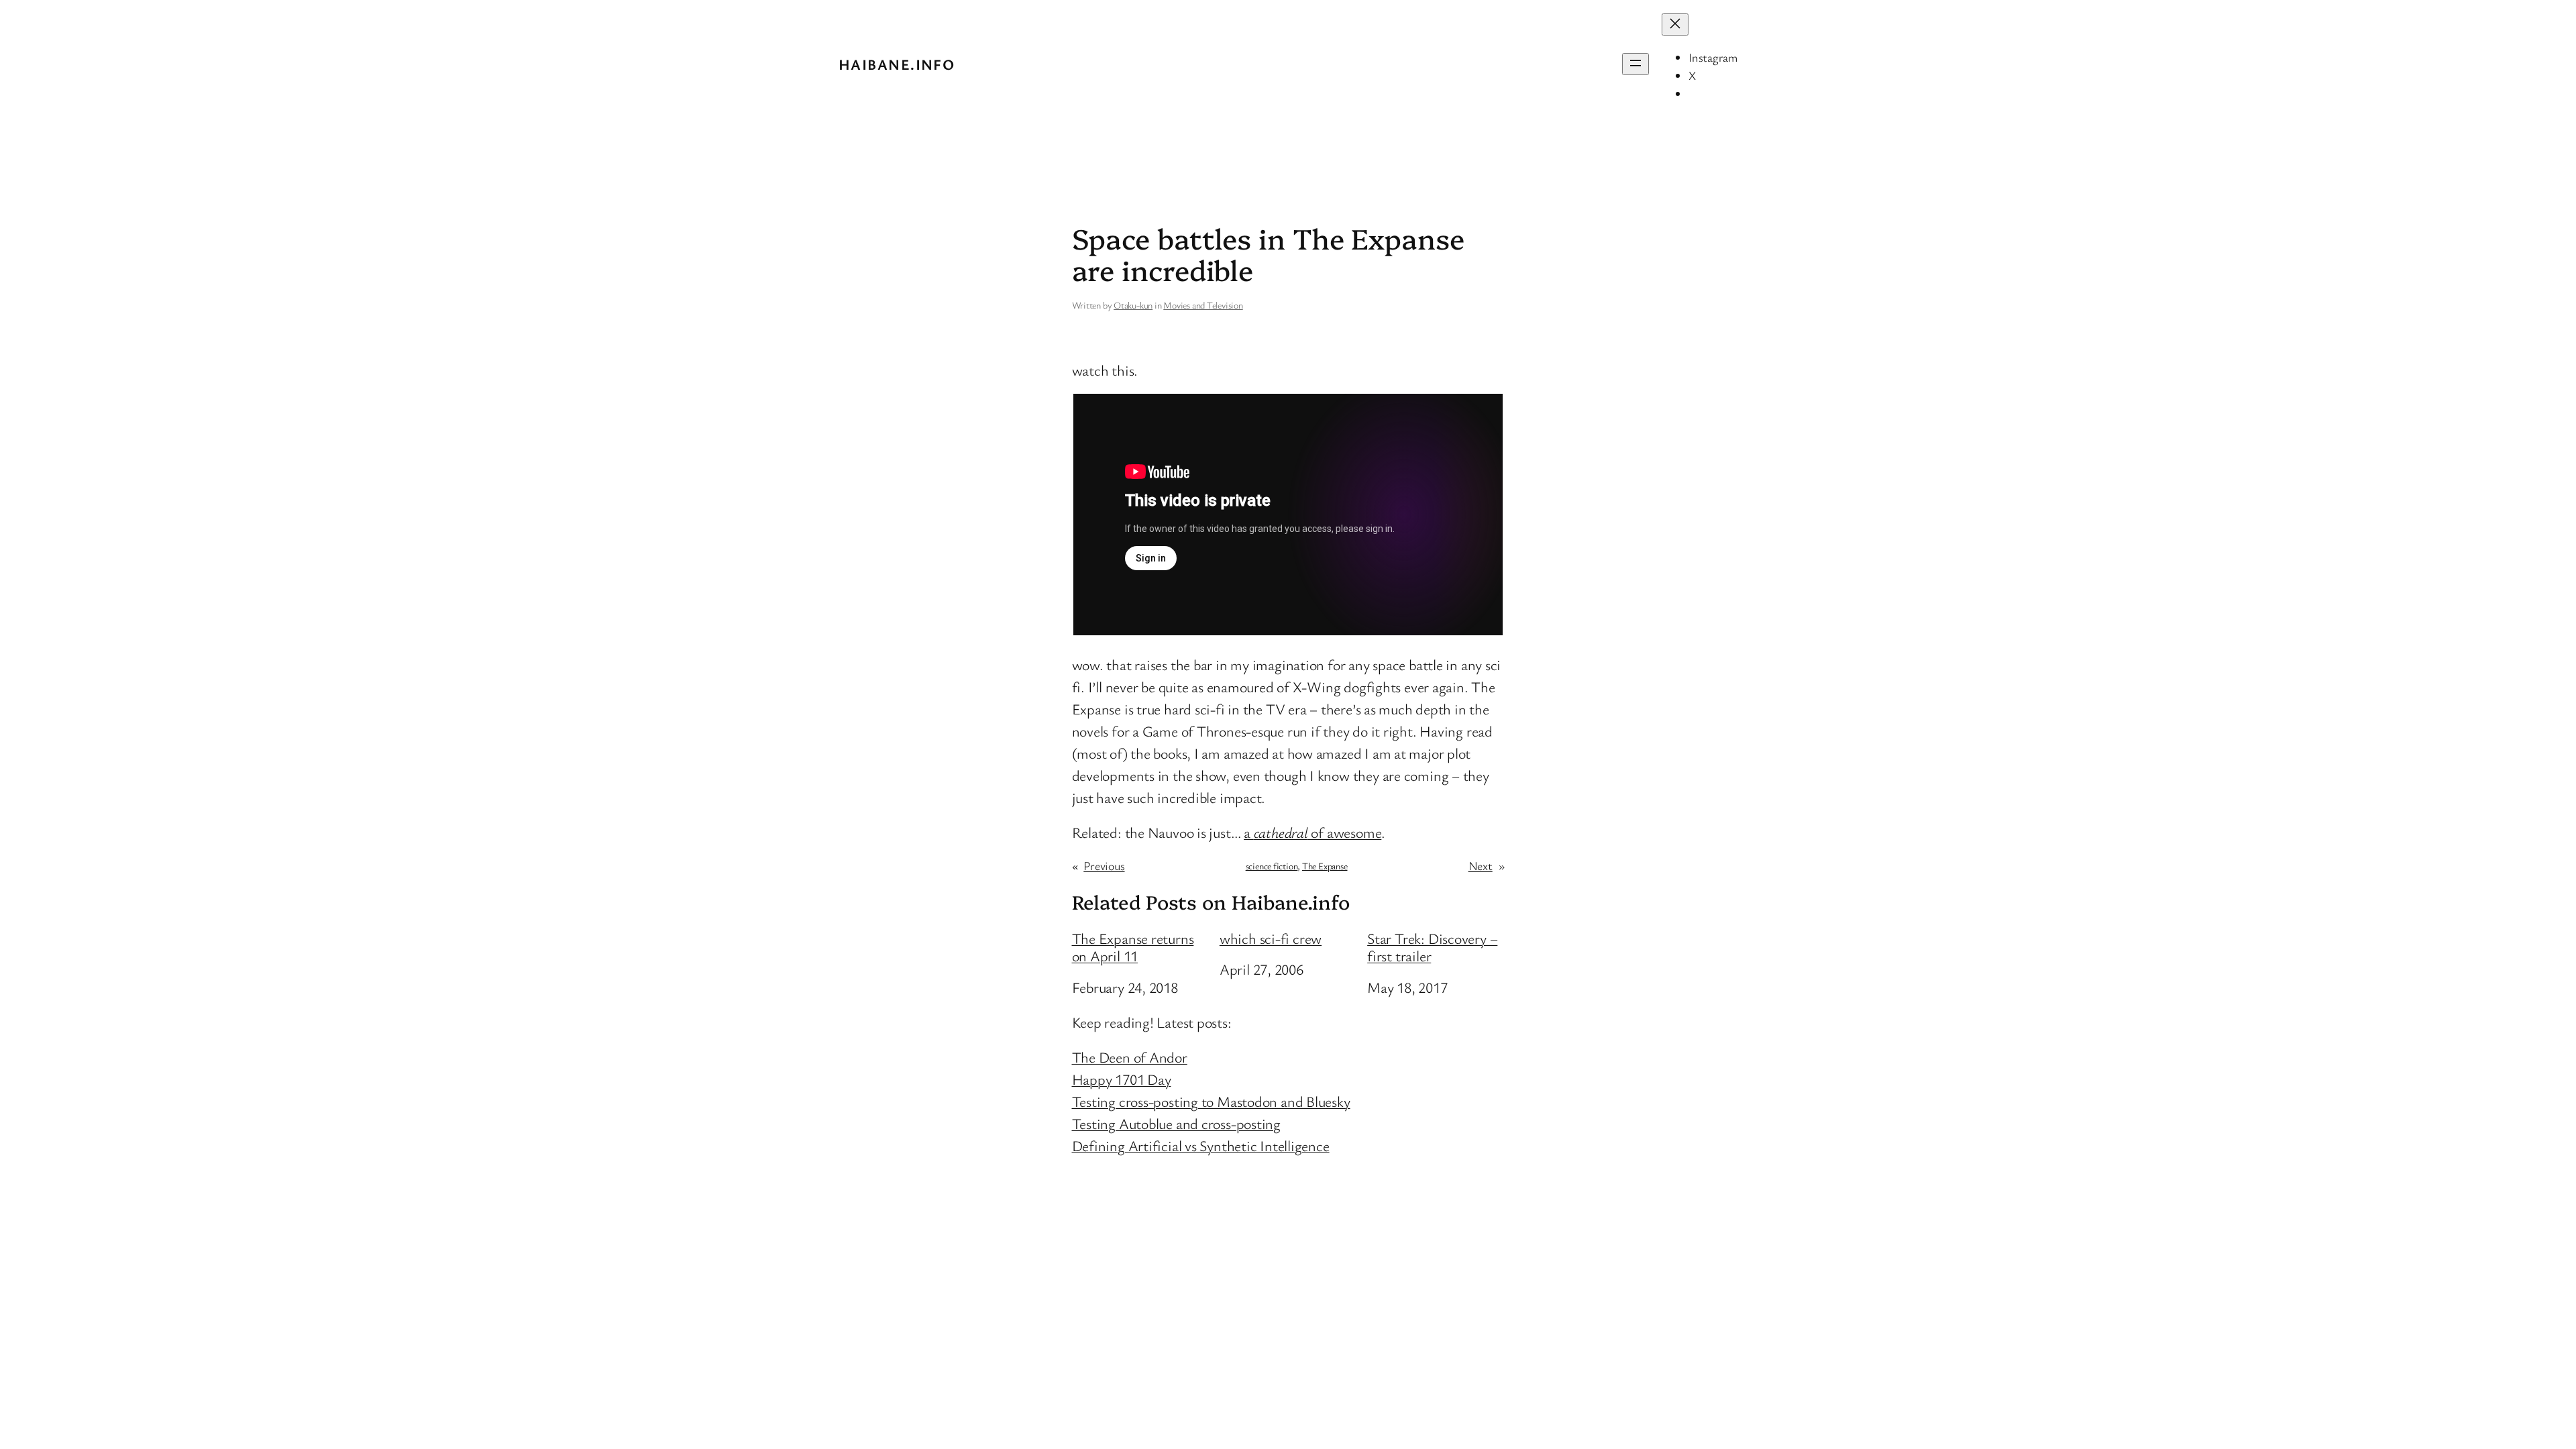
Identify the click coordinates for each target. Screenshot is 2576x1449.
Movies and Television (1203, 305)
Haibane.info (897, 64)
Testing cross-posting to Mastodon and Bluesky (1211, 1101)
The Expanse (1325, 866)
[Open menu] (1635, 64)
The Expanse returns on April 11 (1133, 948)
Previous (1104, 865)
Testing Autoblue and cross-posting (1177, 1123)
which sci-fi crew (1271, 938)
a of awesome (1312, 832)
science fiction (1272, 866)
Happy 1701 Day (1122, 1079)
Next (1481, 865)
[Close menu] (1675, 24)
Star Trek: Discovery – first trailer (1432, 948)
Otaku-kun (1133, 305)
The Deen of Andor (1130, 1057)
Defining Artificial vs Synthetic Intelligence (1201, 1145)
